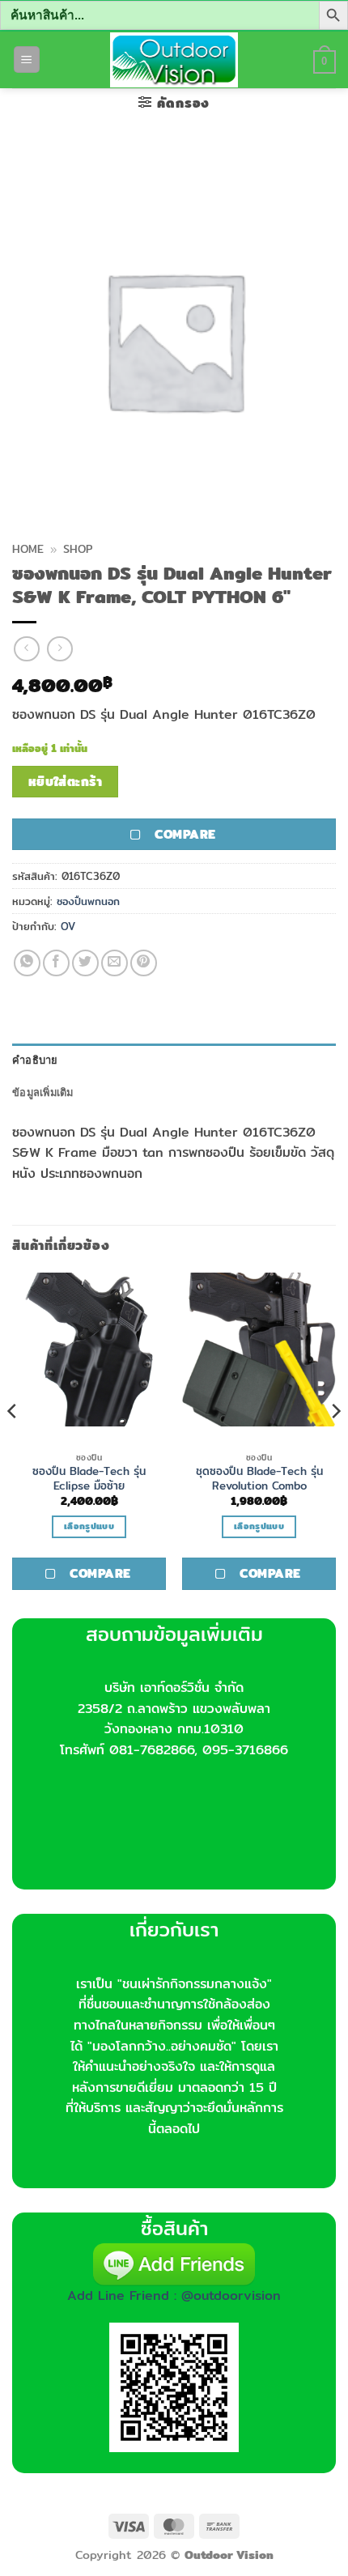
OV (68, 926)
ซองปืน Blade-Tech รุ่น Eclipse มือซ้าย (89, 1479)
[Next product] (26, 649)
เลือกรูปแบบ (89, 1526)
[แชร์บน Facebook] (56, 963)
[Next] (335, 1444)
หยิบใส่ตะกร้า (66, 782)
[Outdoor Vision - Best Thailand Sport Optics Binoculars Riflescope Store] (174, 60)
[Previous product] (59, 649)
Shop (78, 549)
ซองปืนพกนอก (88, 901)
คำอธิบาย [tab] (35, 1060)
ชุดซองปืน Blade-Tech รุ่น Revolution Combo (259, 1479)
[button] (27, 60)
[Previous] (13, 1444)
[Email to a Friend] (115, 963)
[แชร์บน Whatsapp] (27, 963)
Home (28, 549)
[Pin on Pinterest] (144, 963)
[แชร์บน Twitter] (85, 963)
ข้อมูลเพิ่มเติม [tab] (43, 1092)
